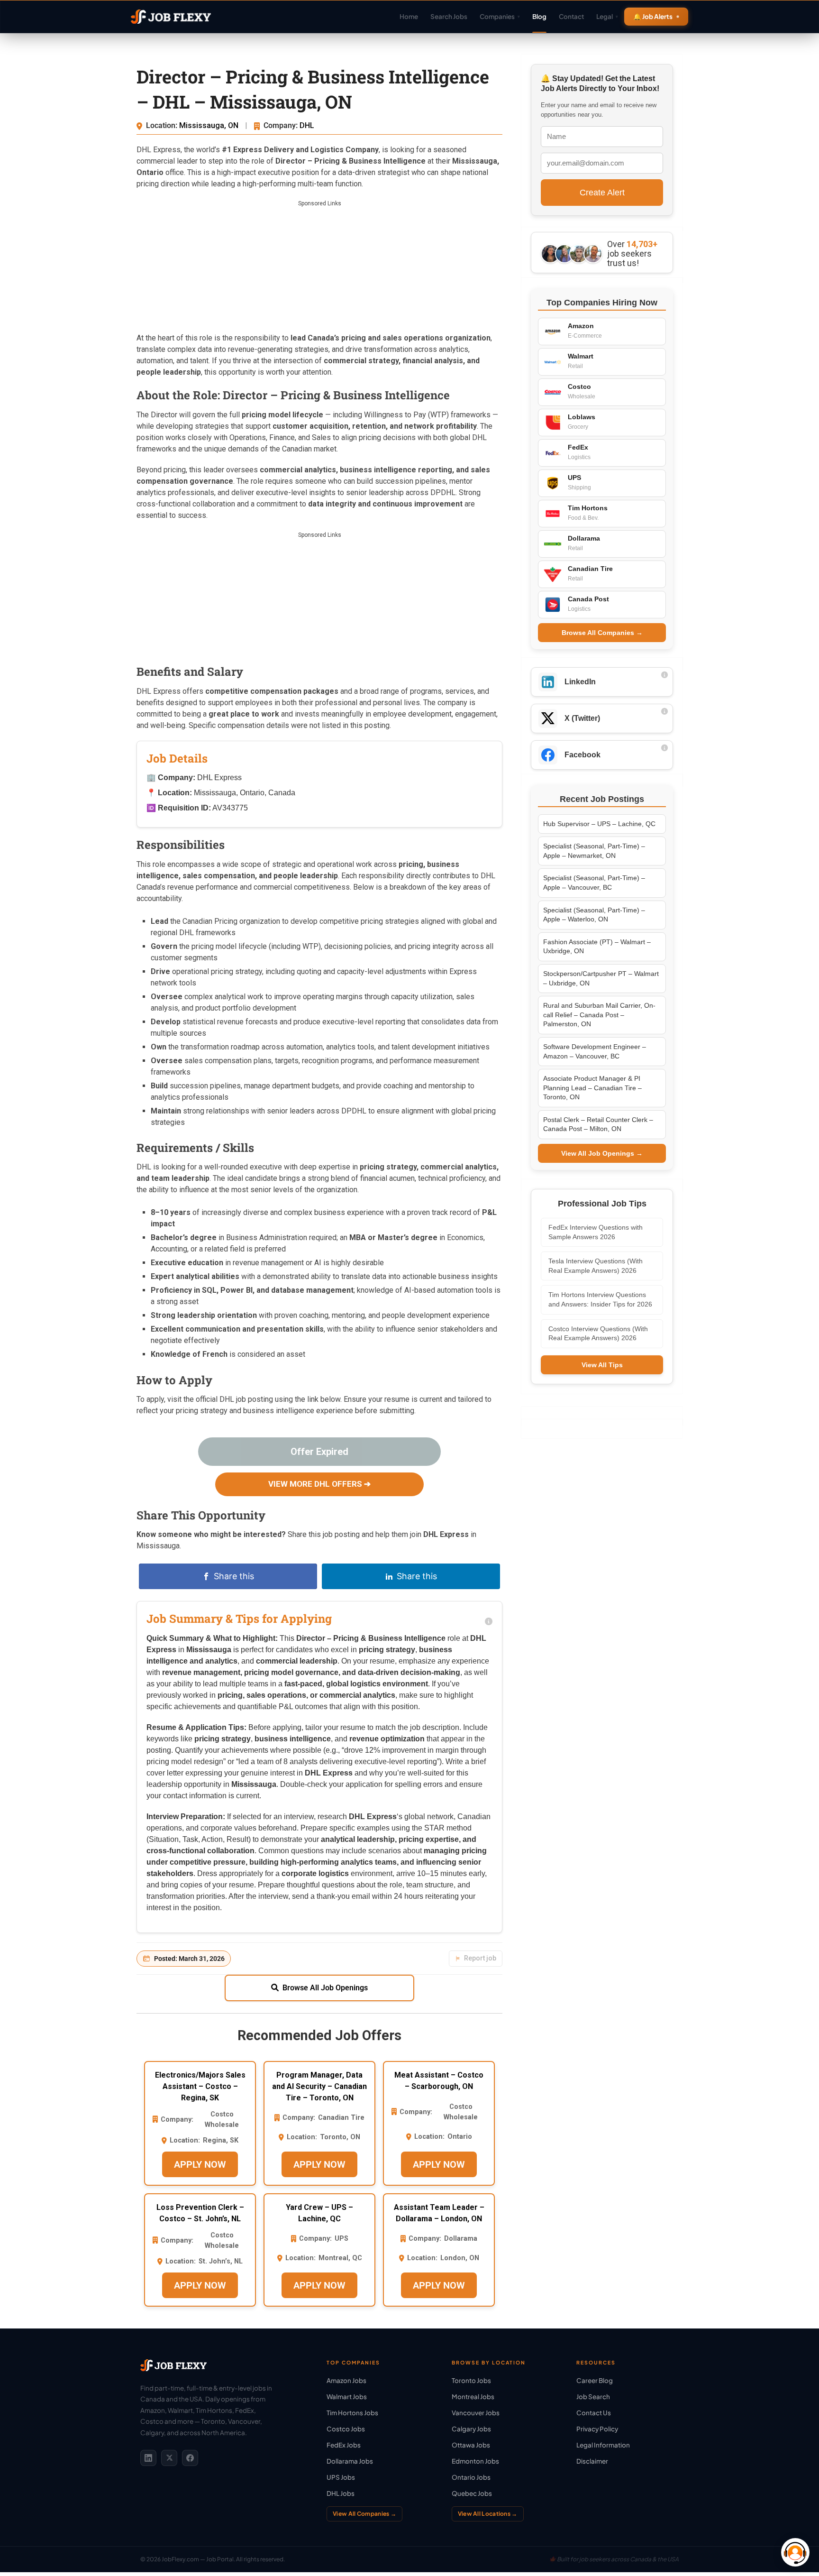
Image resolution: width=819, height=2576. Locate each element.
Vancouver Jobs (476, 2413)
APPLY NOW (200, 2164)
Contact (571, 16)
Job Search (593, 2397)
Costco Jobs (346, 2429)
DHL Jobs (341, 2493)
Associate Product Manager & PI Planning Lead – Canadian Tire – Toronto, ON (592, 1088)
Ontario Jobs (471, 2477)
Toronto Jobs (471, 2380)
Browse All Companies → (602, 633)
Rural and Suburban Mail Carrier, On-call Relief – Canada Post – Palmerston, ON (599, 1015)
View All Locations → (488, 2514)
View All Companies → (364, 2514)
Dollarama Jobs (350, 2461)
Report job (480, 1958)
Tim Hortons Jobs (352, 2413)
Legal (607, 16)
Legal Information (603, 2445)
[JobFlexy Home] (171, 17)
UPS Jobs (341, 2477)
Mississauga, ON (210, 125)
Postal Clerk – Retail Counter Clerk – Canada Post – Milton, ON (598, 1124)
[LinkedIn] (148, 2458)
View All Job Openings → (602, 1153)
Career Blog (595, 2380)
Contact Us (594, 2413)
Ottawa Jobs (471, 2445)
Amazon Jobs (346, 2380)
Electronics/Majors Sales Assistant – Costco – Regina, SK (200, 2086)
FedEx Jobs (344, 2445)
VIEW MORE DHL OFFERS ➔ (319, 1484)
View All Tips (602, 1365)
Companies (500, 16)
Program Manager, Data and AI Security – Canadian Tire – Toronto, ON (319, 2086)
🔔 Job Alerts (653, 16)
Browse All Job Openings (325, 1988)
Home (409, 16)
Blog (539, 16)
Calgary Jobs (471, 2429)
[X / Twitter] (169, 2458)
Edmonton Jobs (475, 2461)
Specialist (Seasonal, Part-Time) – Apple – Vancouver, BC (594, 883)
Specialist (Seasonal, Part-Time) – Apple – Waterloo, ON (594, 915)
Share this (234, 1576)
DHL (307, 125)
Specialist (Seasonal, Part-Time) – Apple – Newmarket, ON (594, 851)
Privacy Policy (597, 2429)
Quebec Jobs (472, 2493)
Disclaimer (592, 2461)
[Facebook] (190, 2458)
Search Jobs (449, 16)
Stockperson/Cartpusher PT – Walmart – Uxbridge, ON (601, 978)
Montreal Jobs (473, 2397)
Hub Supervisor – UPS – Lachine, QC (599, 824)
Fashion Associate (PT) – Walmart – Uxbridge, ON (597, 947)
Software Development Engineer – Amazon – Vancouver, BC (595, 1051)
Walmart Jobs (347, 2397)
